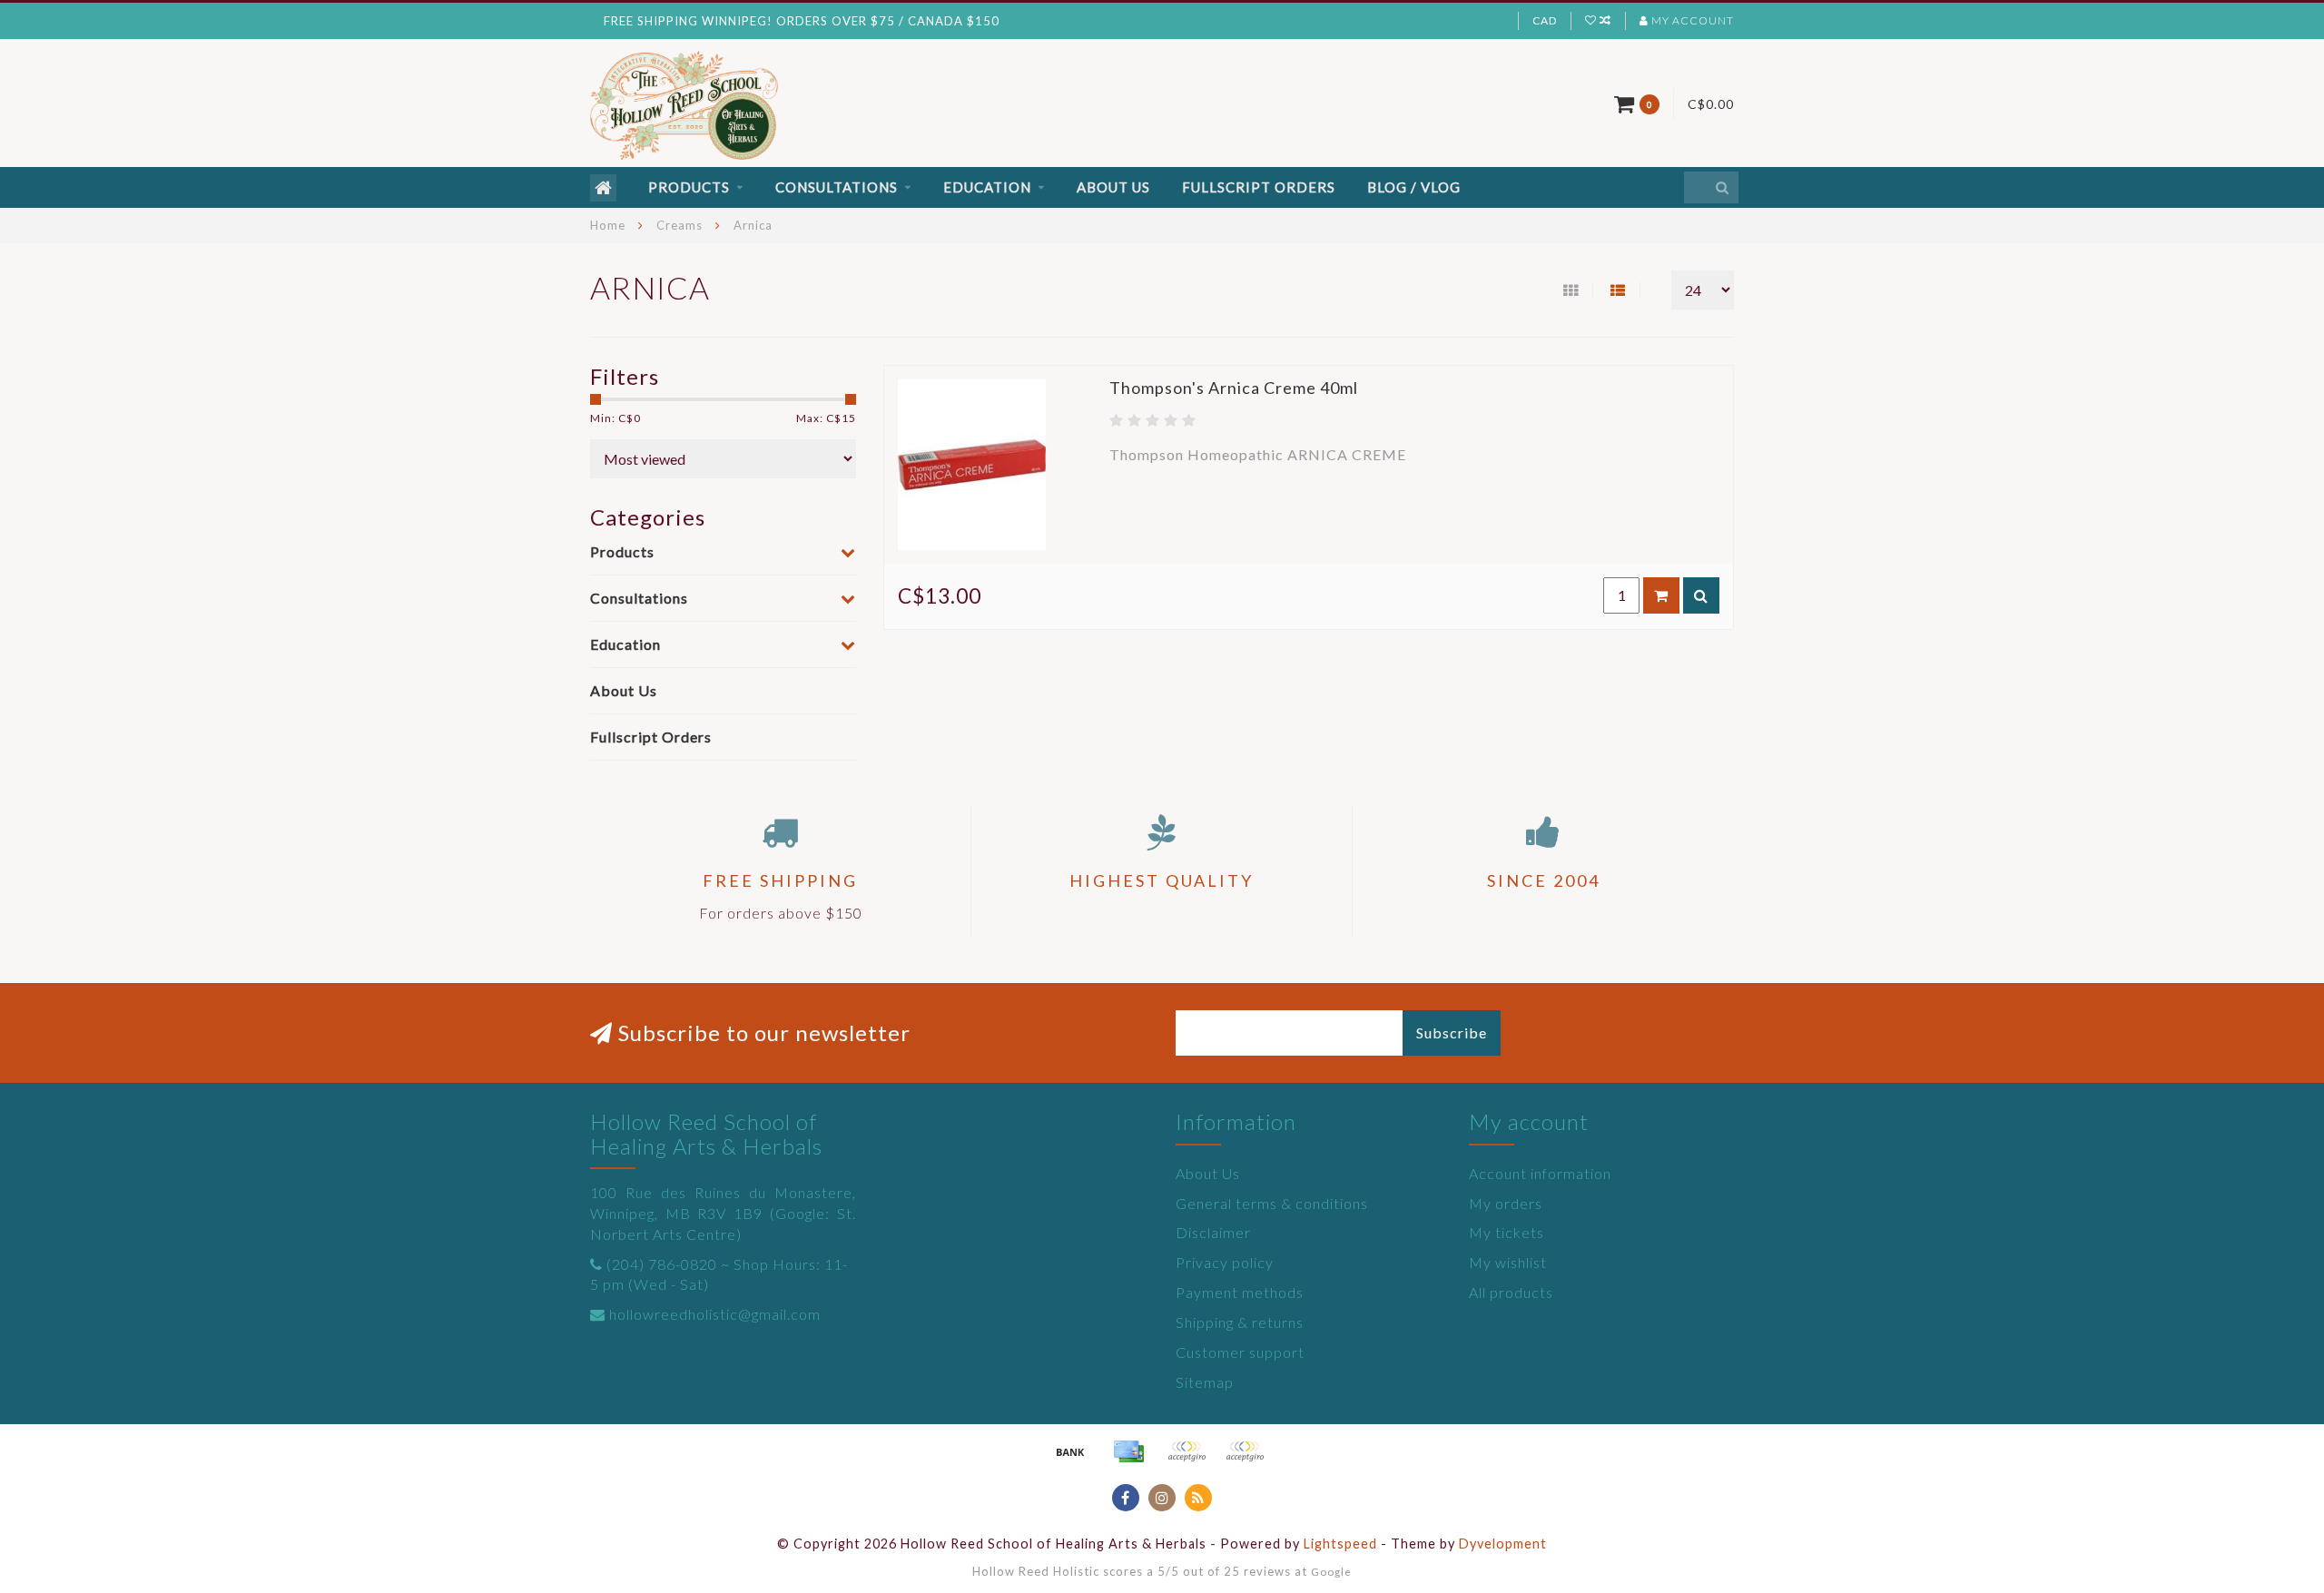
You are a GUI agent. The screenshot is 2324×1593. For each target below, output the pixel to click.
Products (689, 187)
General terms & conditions (1272, 1203)
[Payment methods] (1070, 1451)
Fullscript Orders (1259, 187)
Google (1331, 1571)
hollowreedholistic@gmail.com (715, 1314)
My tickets (1507, 1232)
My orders (1506, 1203)
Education (987, 187)
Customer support (1240, 1352)
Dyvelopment (1503, 1544)
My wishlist (1508, 1262)
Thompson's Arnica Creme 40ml (1234, 388)
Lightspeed (1340, 1544)
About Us (1113, 187)
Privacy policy (1225, 1262)
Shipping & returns (1240, 1322)
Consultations (837, 187)
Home (608, 225)
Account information (1540, 1173)
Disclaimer (1213, 1232)
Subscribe (1452, 1032)
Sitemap (1205, 1382)
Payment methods (1240, 1292)
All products (1511, 1292)
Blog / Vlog (1414, 187)
